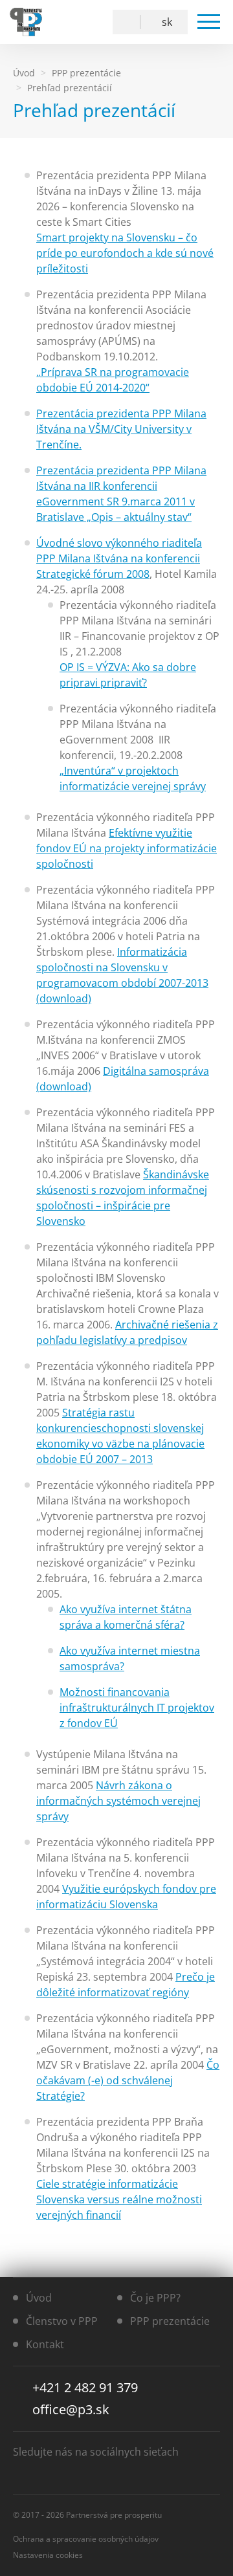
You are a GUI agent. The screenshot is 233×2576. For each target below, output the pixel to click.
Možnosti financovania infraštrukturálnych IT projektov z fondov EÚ (137, 1708)
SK (167, 22)
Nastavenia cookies (48, 2555)
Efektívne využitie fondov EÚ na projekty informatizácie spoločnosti (127, 848)
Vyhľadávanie (129, 22)
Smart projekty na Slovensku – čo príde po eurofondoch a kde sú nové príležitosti (125, 253)
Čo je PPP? (155, 2298)
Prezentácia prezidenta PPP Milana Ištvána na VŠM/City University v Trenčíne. (121, 429)
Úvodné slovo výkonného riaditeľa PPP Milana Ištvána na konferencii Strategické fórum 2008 (119, 558)
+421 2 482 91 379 (85, 2387)
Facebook (59, 22)
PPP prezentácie (170, 2321)
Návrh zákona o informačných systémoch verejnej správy (118, 1801)
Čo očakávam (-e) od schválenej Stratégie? (128, 2080)
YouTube (88, 22)
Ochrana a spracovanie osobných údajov (86, 2539)
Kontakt (45, 2344)
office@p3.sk (71, 2409)
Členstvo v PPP (62, 2321)
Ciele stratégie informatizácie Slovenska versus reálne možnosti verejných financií (119, 2199)
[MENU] (209, 22)
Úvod (39, 2298)
